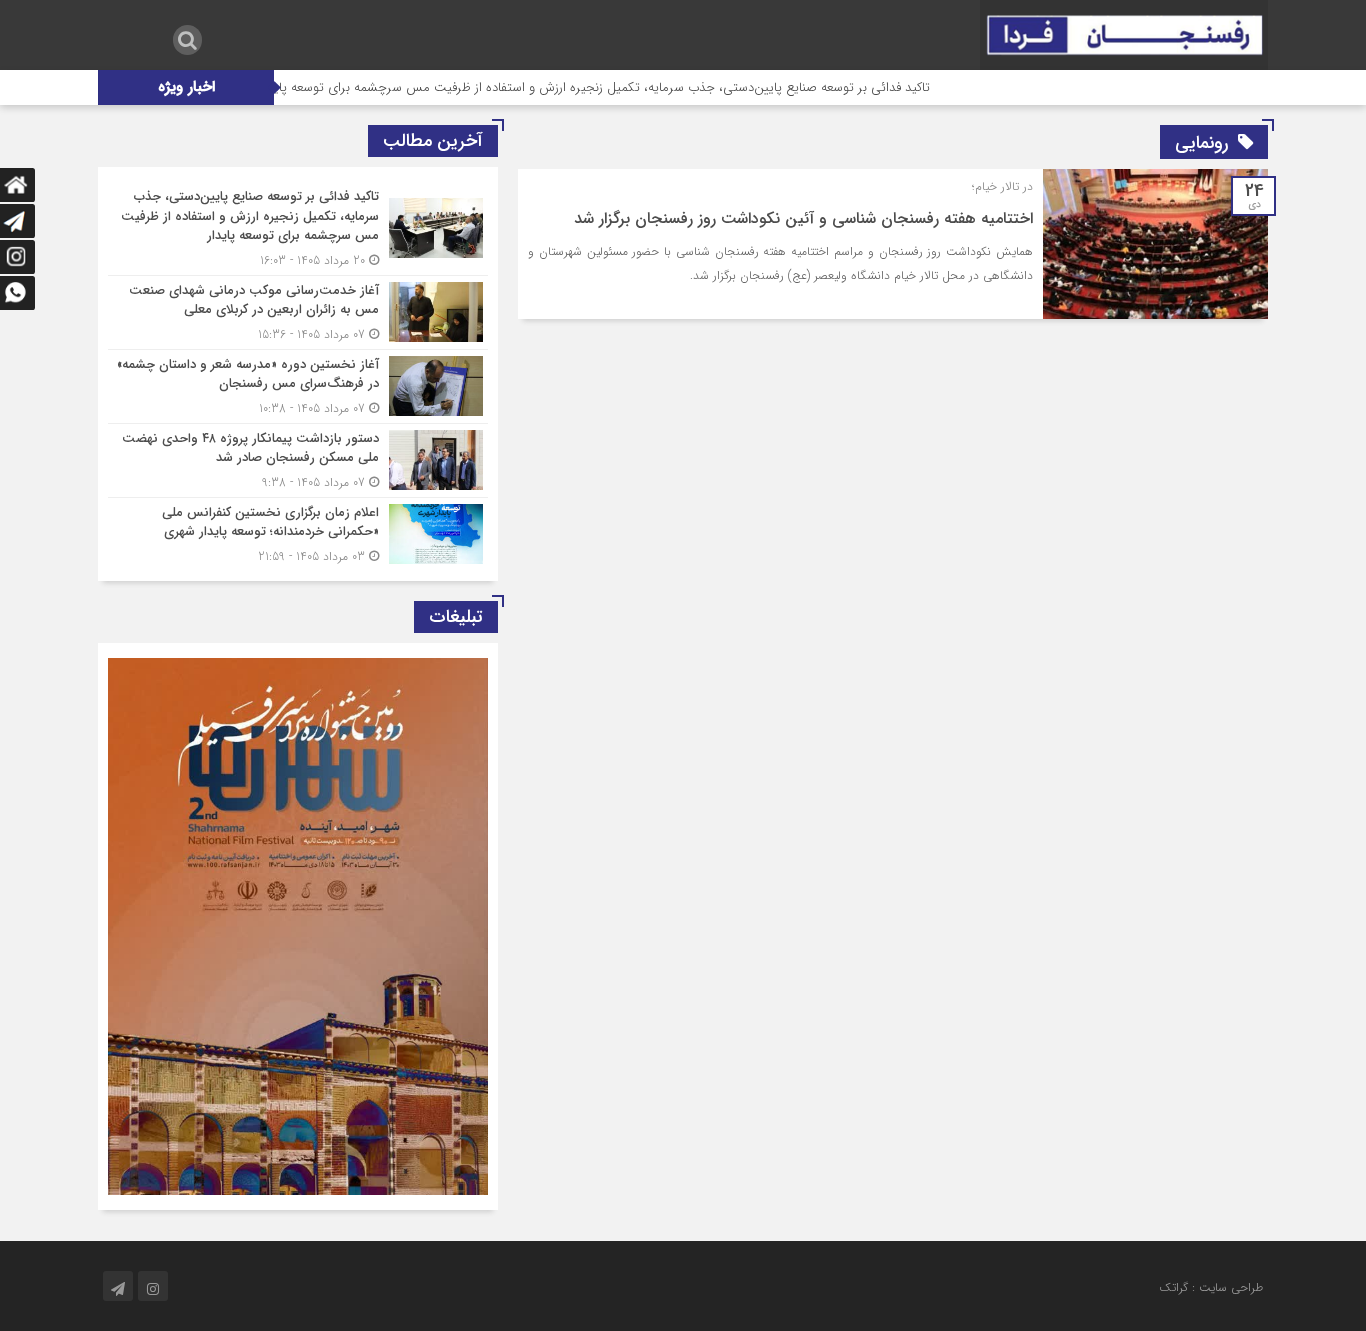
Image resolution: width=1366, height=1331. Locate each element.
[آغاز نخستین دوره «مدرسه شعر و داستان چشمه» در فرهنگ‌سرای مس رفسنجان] (298, 386)
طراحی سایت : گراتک (1211, 1287)
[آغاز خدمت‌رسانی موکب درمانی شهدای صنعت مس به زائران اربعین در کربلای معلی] (298, 312)
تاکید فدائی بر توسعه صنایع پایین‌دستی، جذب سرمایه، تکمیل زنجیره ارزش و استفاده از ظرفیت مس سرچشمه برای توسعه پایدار (635, 87)
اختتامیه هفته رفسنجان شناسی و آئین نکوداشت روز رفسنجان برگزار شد (803, 218)
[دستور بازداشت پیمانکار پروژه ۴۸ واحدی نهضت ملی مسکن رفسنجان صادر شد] (298, 460)
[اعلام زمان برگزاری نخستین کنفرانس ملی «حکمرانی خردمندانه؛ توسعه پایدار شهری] (298, 532)
